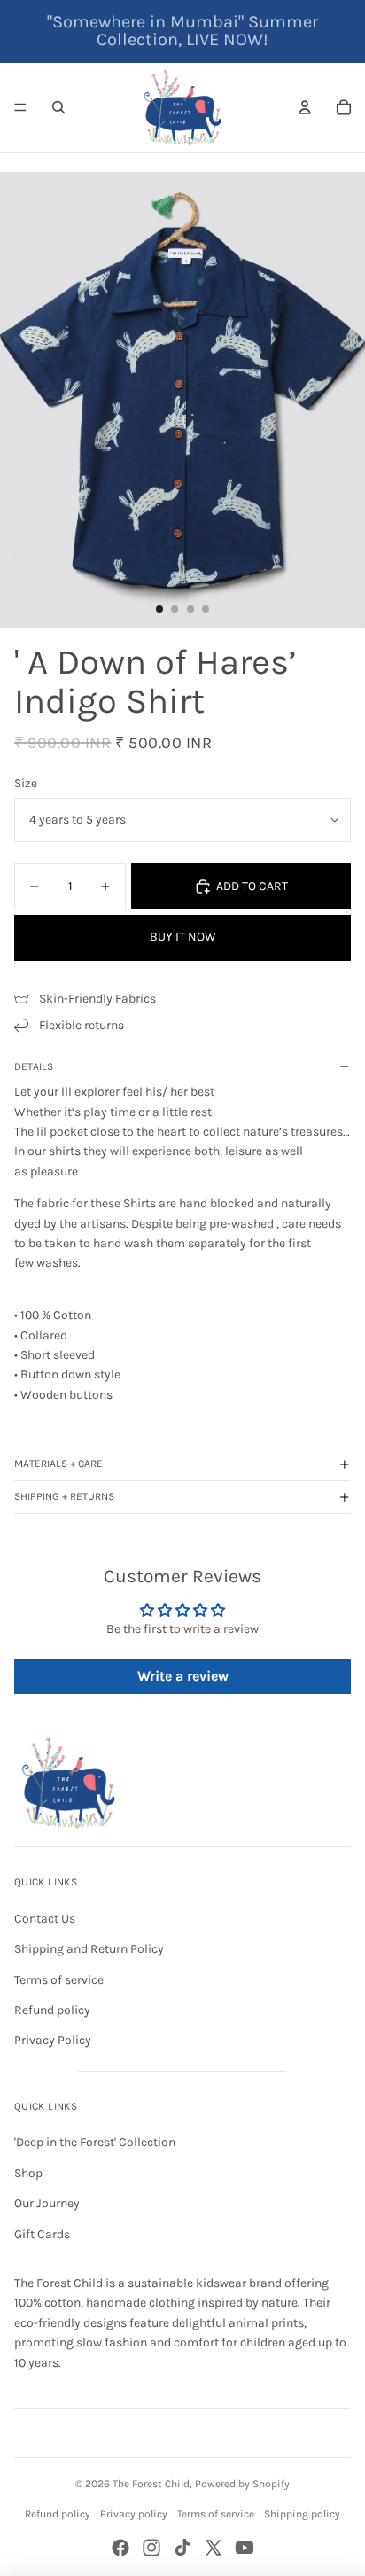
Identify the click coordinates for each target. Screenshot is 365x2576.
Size (26, 783)
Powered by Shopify (242, 2484)
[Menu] (20, 107)
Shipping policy (302, 2514)
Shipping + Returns (64, 1496)
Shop (28, 2173)
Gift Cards (42, 2234)
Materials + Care (58, 1464)
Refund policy (52, 2010)
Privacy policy (134, 2514)
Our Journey (47, 2203)
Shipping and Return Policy (89, 1949)
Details (34, 1066)
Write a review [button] (183, 1676)
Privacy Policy (53, 2040)
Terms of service (59, 1980)
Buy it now (183, 937)
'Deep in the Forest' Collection (95, 2142)
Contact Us (45, 1919)
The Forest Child (151, 2484)
